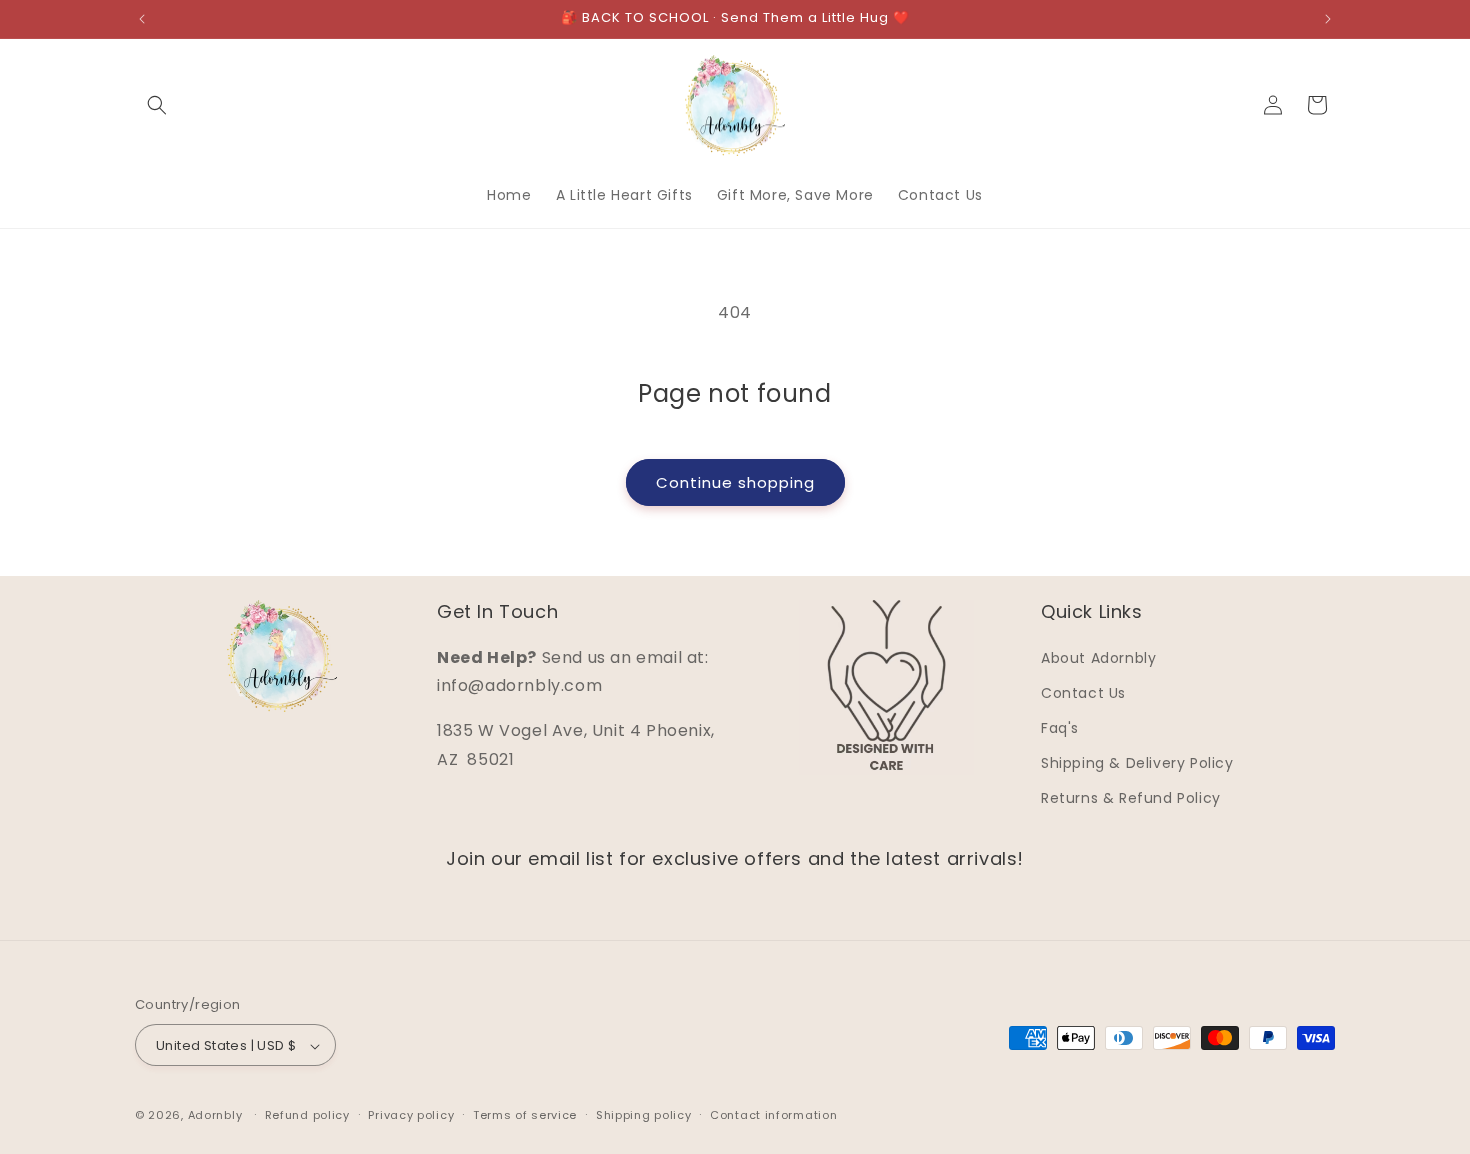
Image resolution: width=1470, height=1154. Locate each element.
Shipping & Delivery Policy (1137, 763)
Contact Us (1083, 693)
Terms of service (525, 1115)
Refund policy (307, 1115)
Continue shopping (735, 482)
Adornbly (215, 1116)
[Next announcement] (1328, 19)
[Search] (157, 105)
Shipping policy (644, 1115)
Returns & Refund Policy (1131, 799)
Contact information (773, 1115)
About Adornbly (1098, 658)
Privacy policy (411, 1115)
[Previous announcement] (142, 19)
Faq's (1060, 728)
